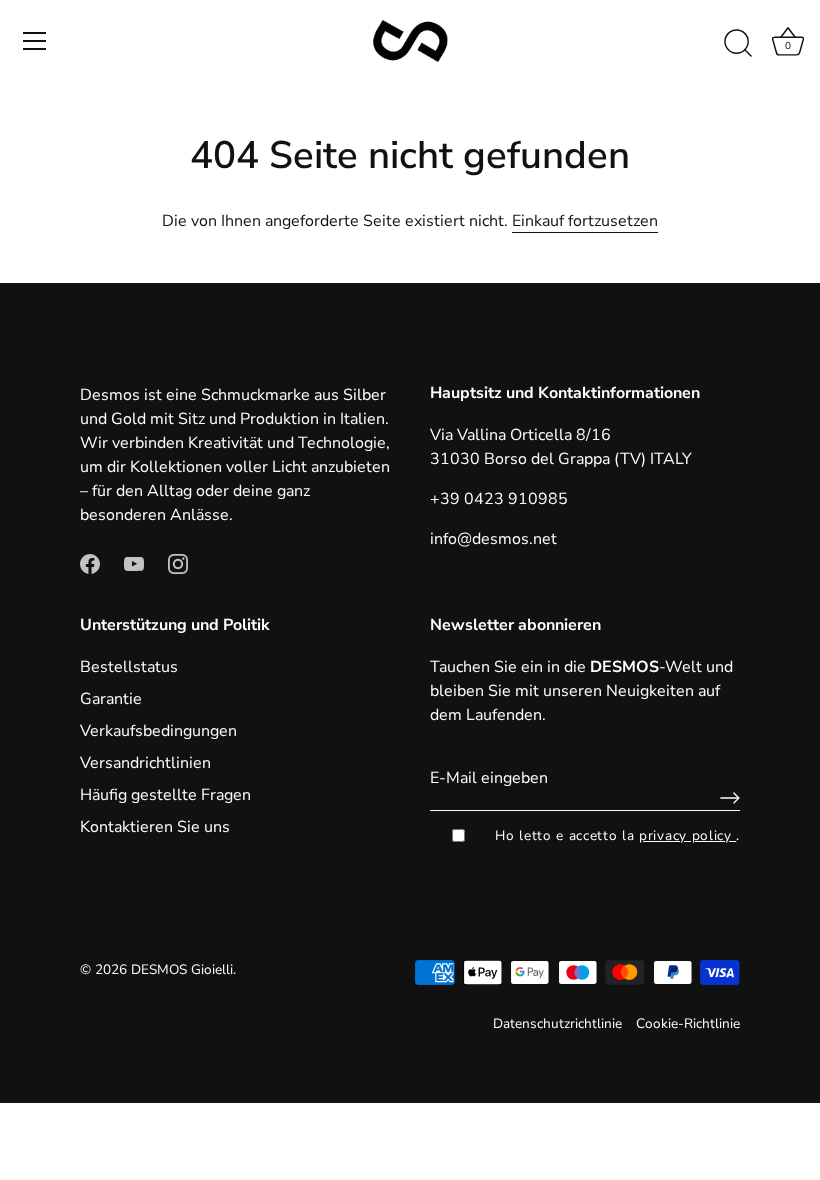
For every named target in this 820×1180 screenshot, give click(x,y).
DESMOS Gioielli (182, 969)
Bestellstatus (129, 667)
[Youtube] (134, 563)
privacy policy (687, 835)
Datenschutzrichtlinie (557, 1023)
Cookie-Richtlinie (688, 1023)
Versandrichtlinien (145, 763)
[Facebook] (90, 563)
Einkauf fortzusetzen (585, 221)
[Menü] (35, 41)
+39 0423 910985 (499, 499)
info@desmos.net (493, 539)
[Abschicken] (725, 798)
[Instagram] (178, 563)
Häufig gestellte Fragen (165, 795)
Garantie (111, 699)
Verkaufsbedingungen (158, 731)
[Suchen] (738, 44)
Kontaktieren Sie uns (155, 827)
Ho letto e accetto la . (617, 835)
